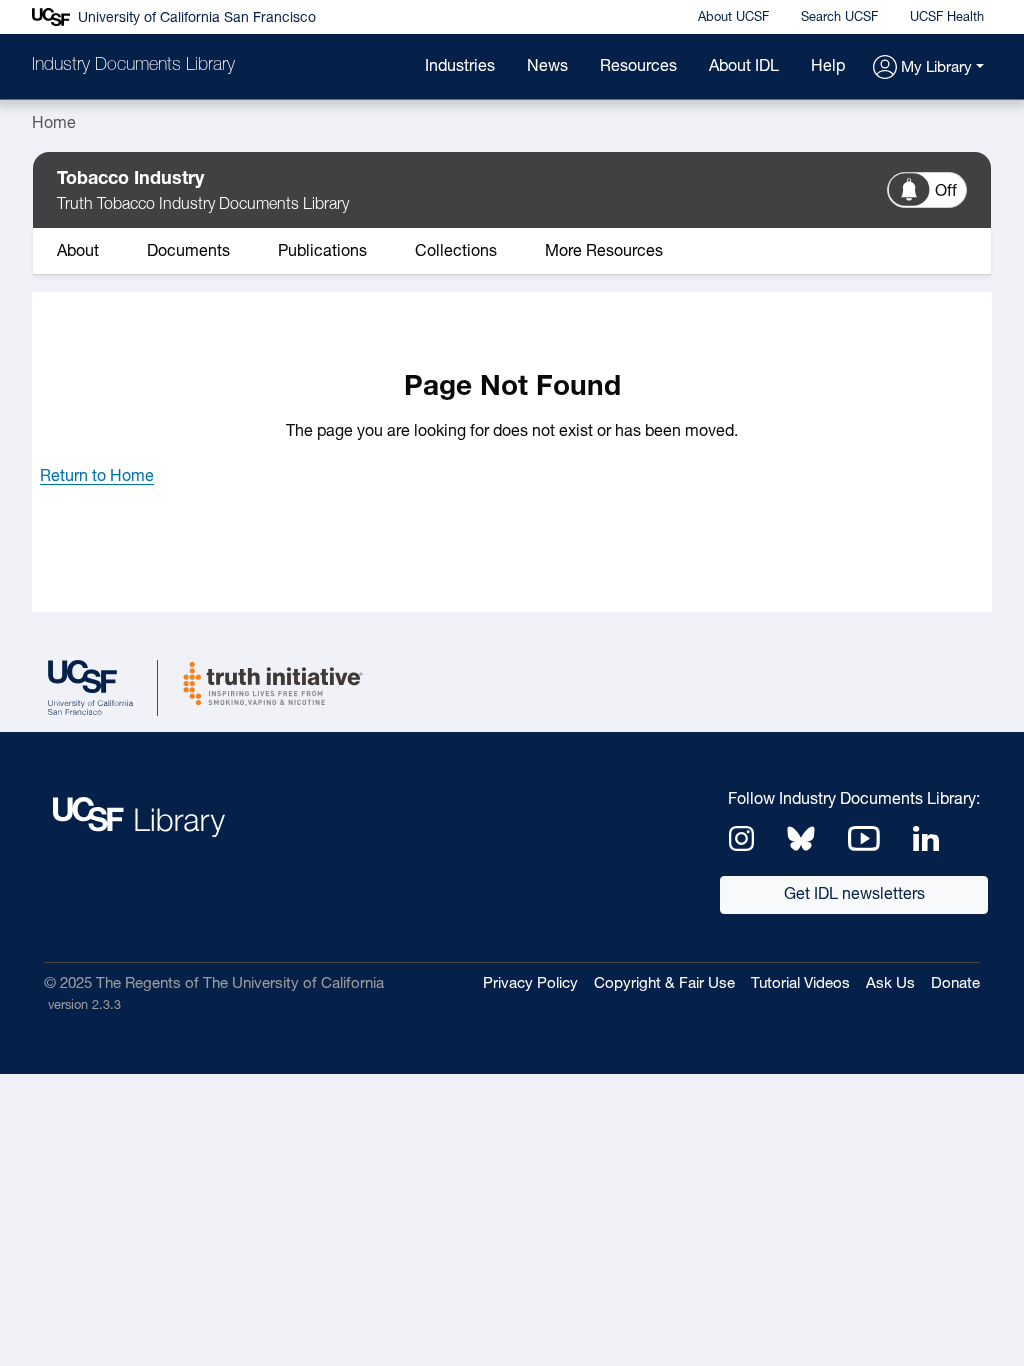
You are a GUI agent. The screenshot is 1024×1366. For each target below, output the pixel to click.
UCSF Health (947, 17)
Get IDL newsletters (854, 895)
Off (946, 192)
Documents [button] (188, 252)
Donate (955, 984)
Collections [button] (456, 252)
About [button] (78, 252)
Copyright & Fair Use (664, 984)
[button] (928, 68)
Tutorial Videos (800, 984)
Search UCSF (839, 17)
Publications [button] (322, 252)
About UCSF (733, 17)
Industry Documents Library (133, 66)
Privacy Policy (530, 984)
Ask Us (890, 984)
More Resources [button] (604, 252)
